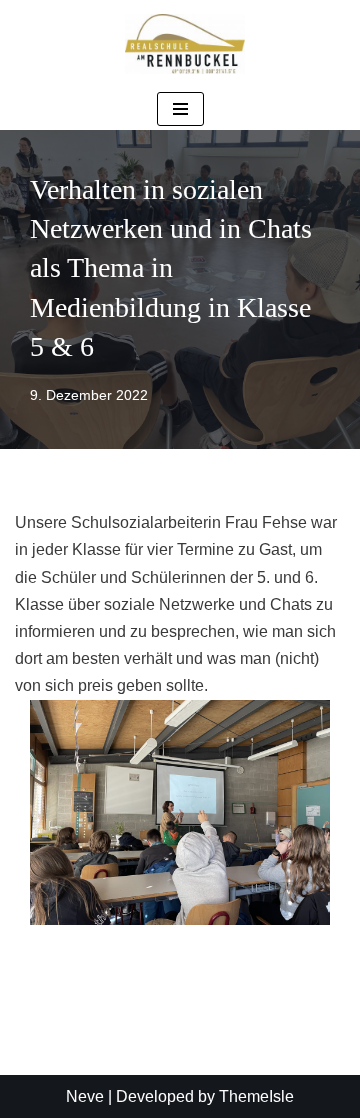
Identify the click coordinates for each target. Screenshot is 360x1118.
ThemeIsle (256, 1096)
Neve (85, 1096)
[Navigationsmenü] (180, 109)
